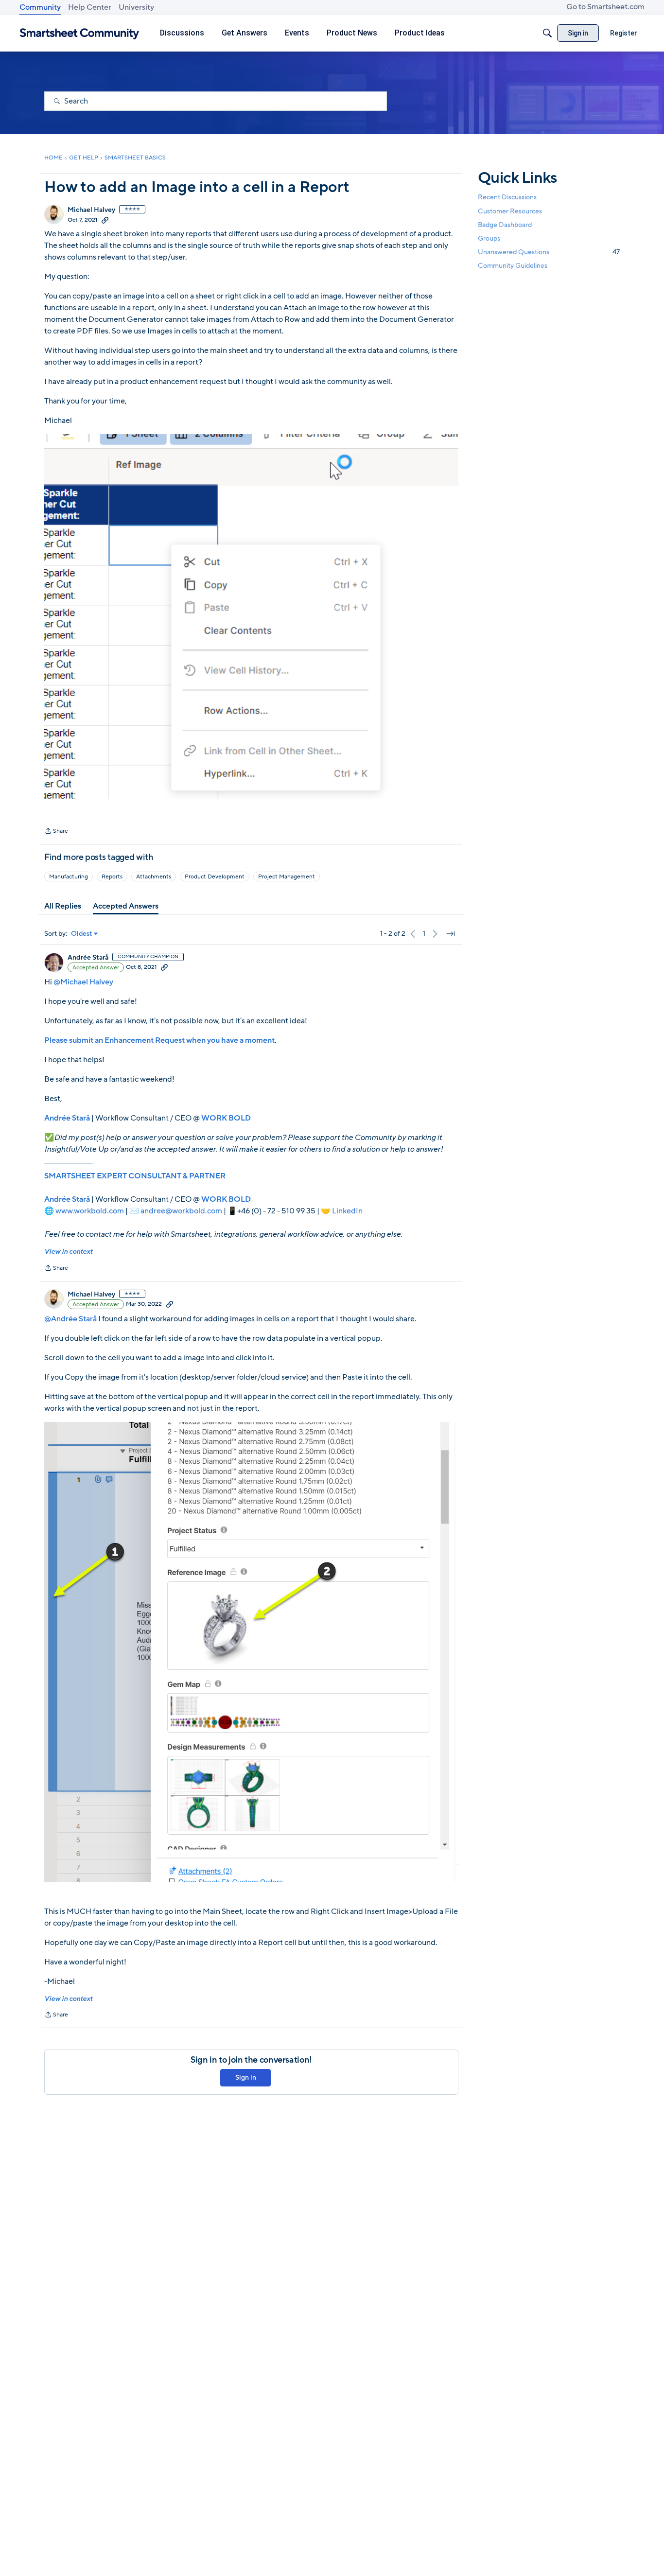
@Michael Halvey (83, 982)
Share (56, 832)
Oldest (82, 934)
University (136, 7)
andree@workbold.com (181, 1211)
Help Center (90, 7)
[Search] (547, 33)
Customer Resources (510, 211)
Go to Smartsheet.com (605, 7)
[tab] (63, 906)
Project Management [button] (287, 876)
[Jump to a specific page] (451, 934)
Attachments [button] (154, 876)
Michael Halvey (91, 210)
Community (40, 7)
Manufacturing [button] (69, 876)
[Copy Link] (105, 220)
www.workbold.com (90, 1211)
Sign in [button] (246, 2077)
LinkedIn (347, 1211)
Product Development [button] (215, 876)
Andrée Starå (88, 958)
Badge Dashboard (505, 224)
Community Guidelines (513, 266)
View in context (68, 1252)
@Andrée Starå (70, 1319)
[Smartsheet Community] (79, 33)
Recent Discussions (507, 197)
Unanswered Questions (549, 252)
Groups (489, 238)
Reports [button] (112, 876)
